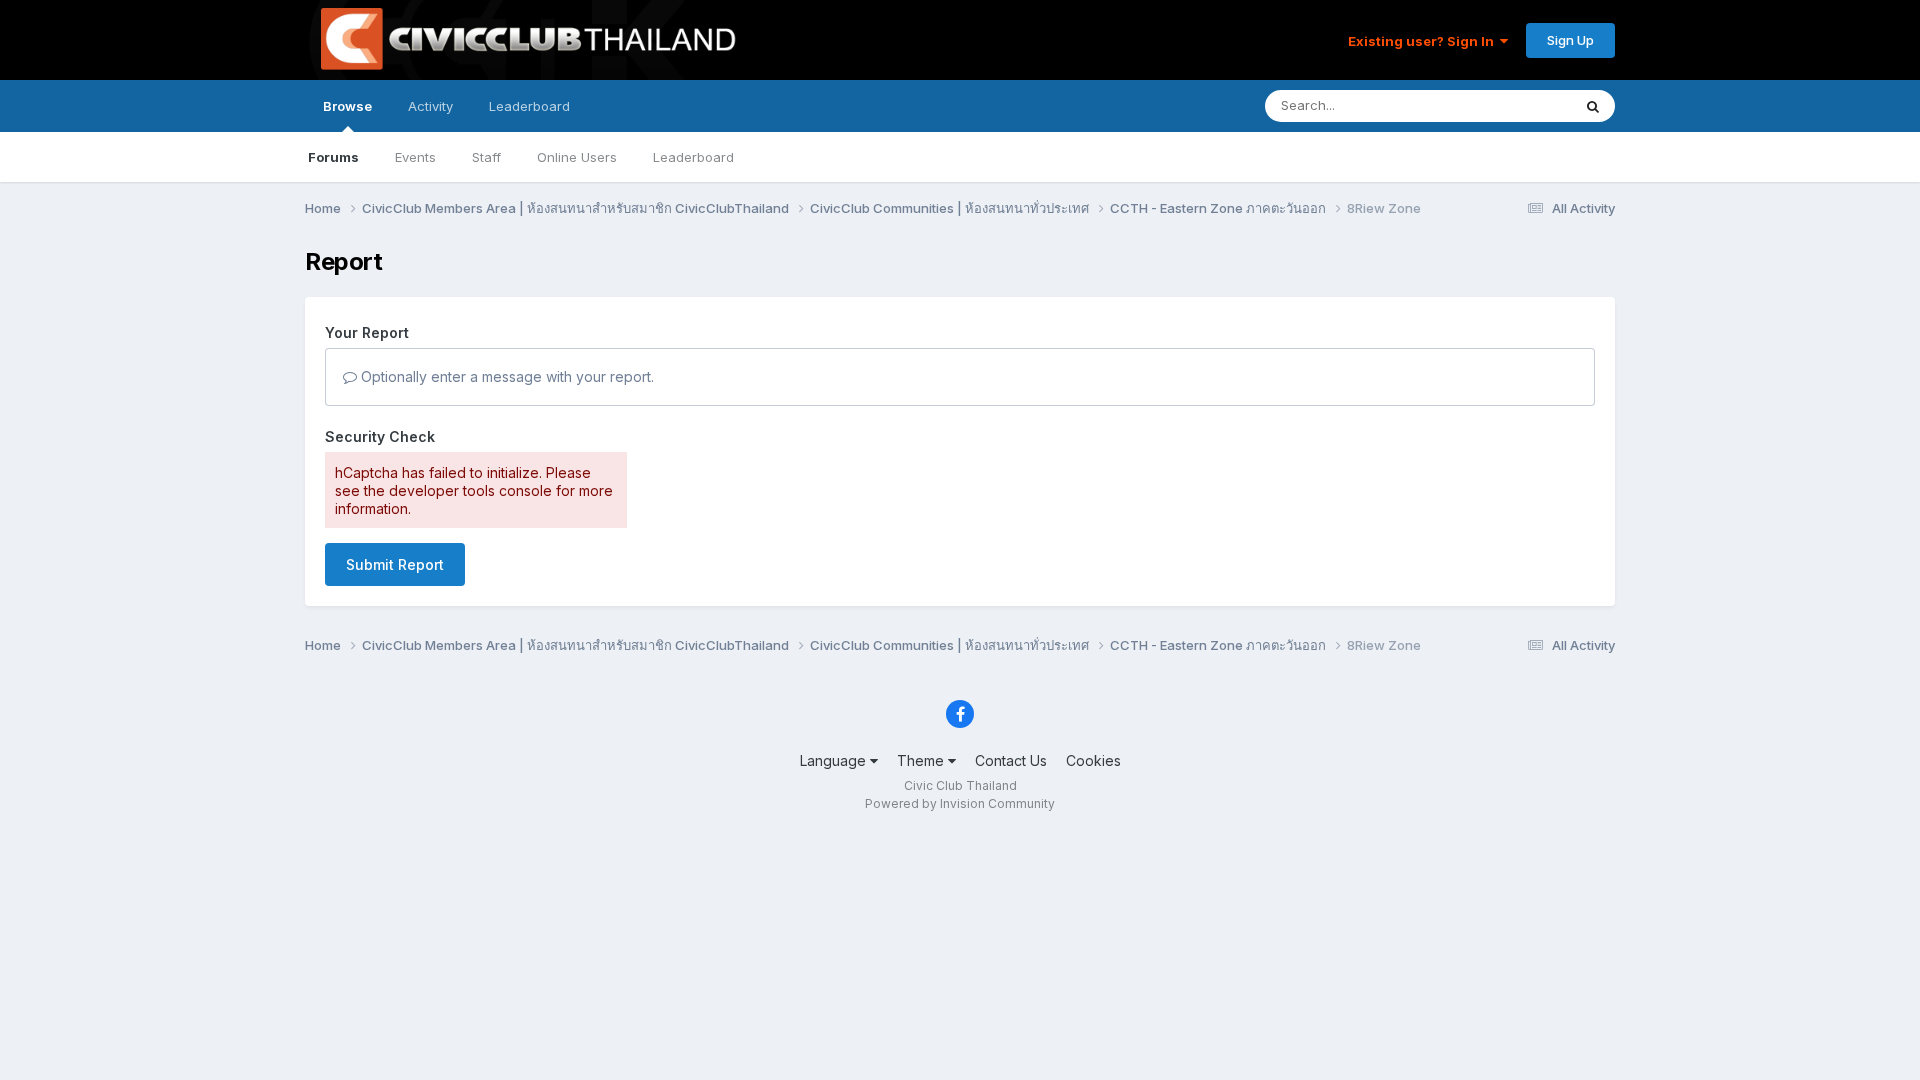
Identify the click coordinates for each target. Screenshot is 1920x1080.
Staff (486, 157)
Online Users (577, 157)
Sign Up (1570, 40)
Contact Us (1011, 760)
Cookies (1093, 760)
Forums (333, 157)
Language (835, 760)
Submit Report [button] (395, 564)
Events (415, 157)
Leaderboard (693, 157)
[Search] (1593, 106)
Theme (922, 760)
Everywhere (1509, 105)
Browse (347, 106)
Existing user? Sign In (1424, 41)
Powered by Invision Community (960, 803)
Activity (430, 106)
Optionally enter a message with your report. (505, 376)
